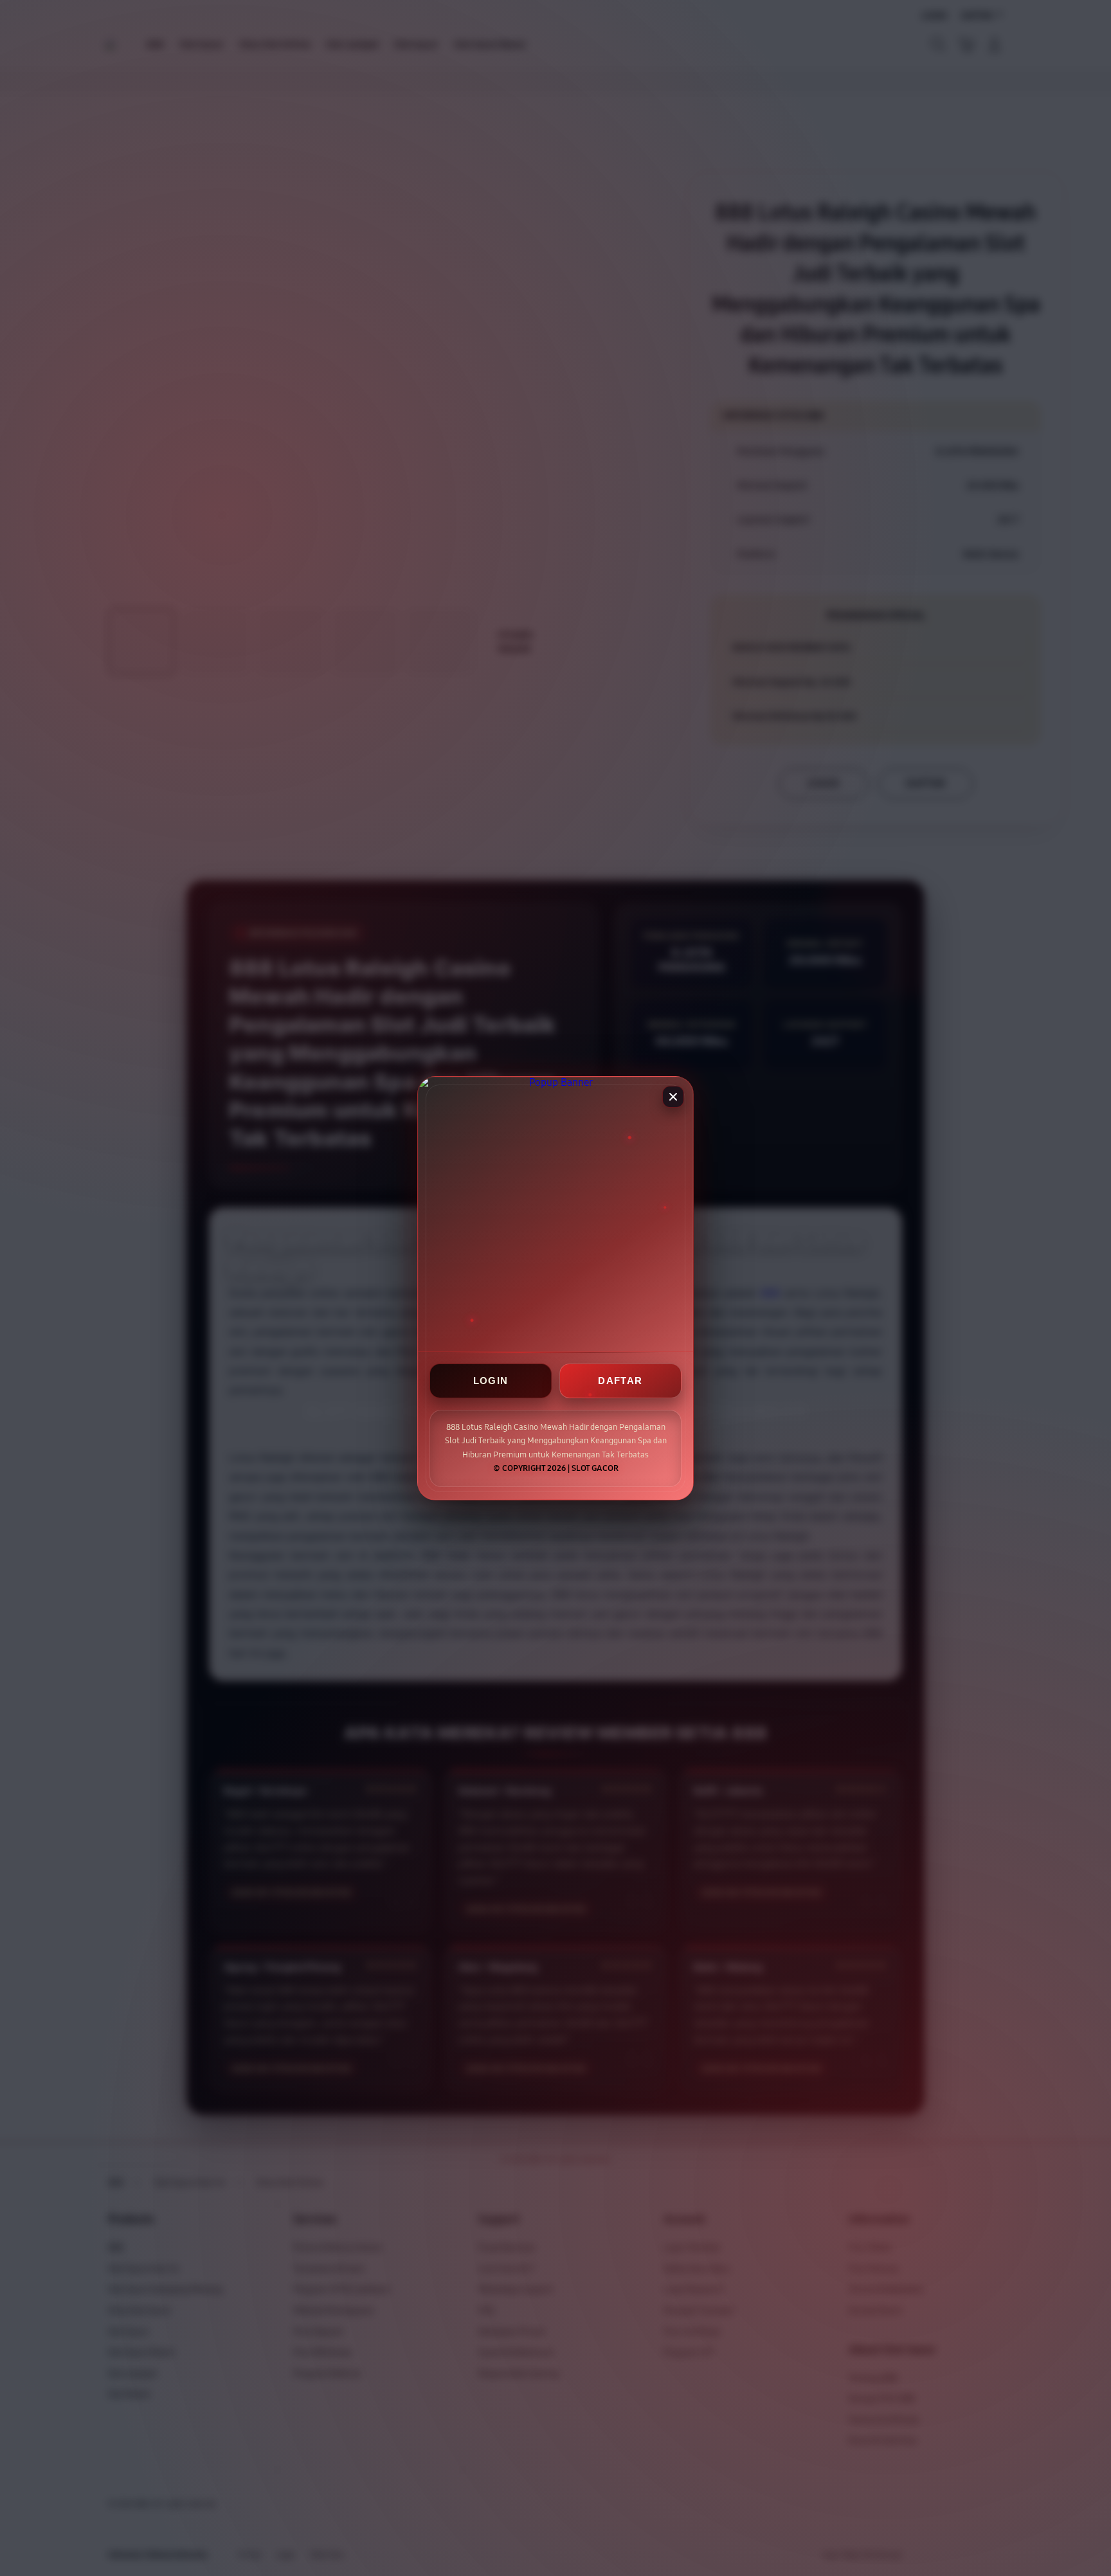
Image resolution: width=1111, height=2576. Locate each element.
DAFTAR (620, 1381)
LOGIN (491, 1381)
